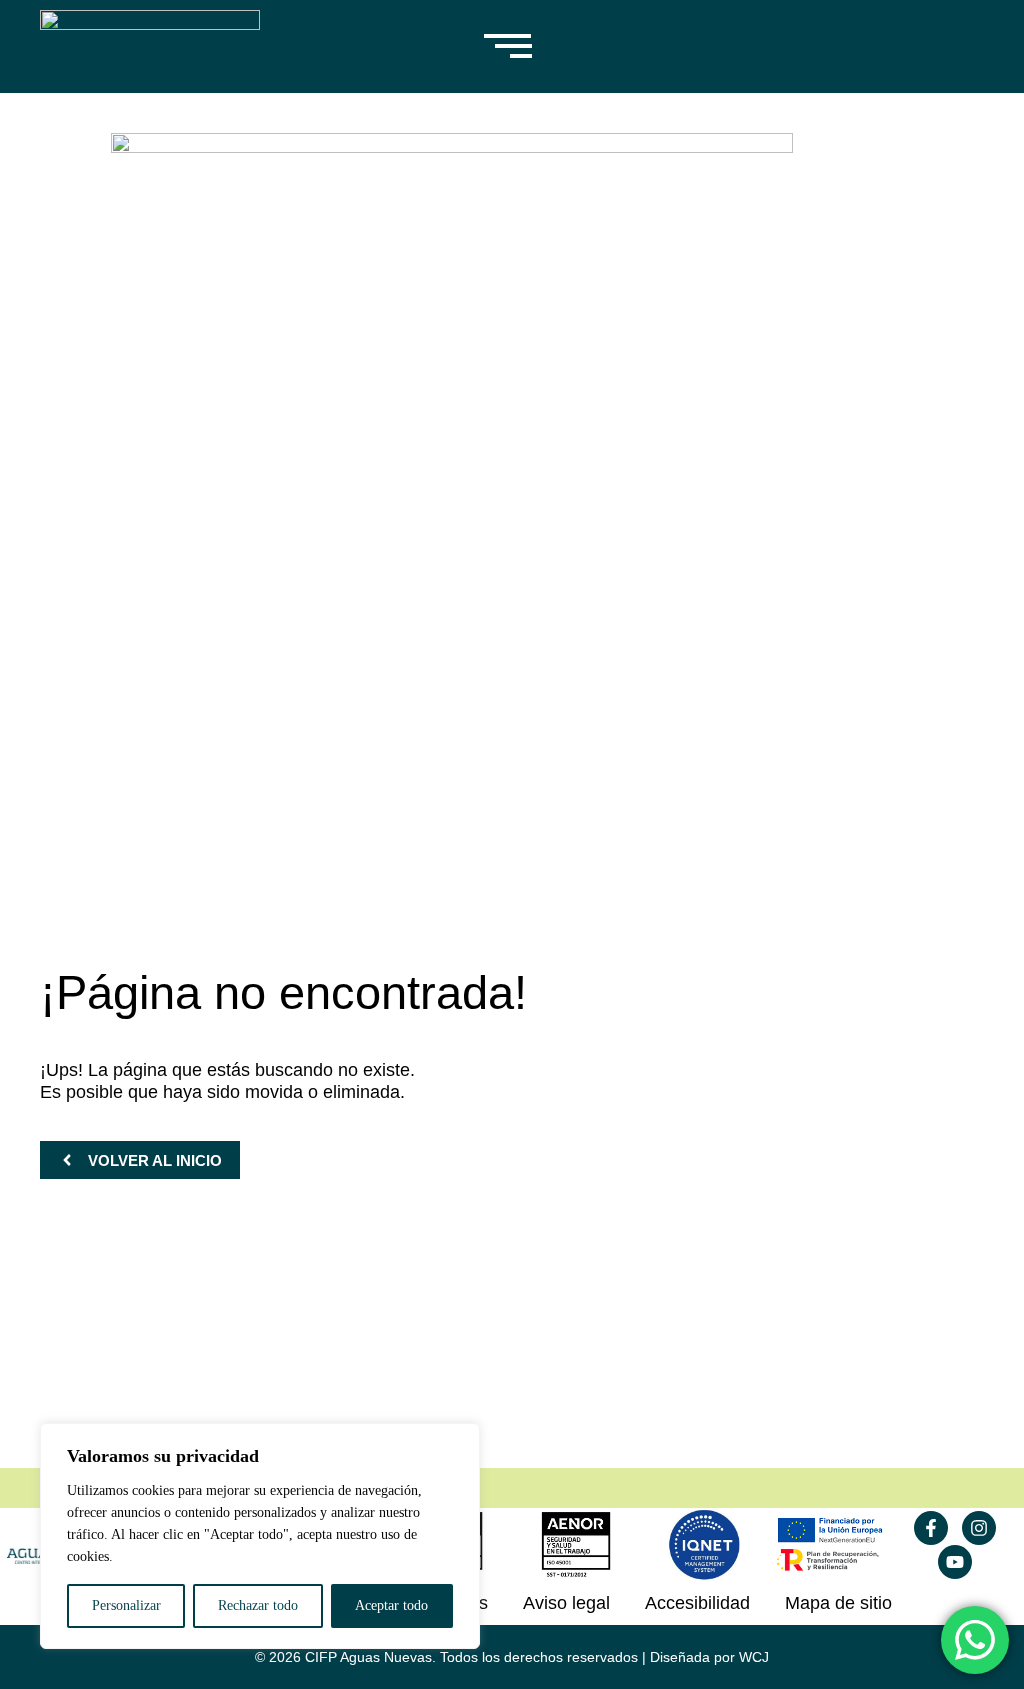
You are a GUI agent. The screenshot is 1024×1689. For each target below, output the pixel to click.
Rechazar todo (258, 1605)
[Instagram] (979, 1528)
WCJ (754, 1657)
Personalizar (126, 1605)
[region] (260, 1536)
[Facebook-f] (931, 1528)
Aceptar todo (391, 1605)
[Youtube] (955, 1562)
